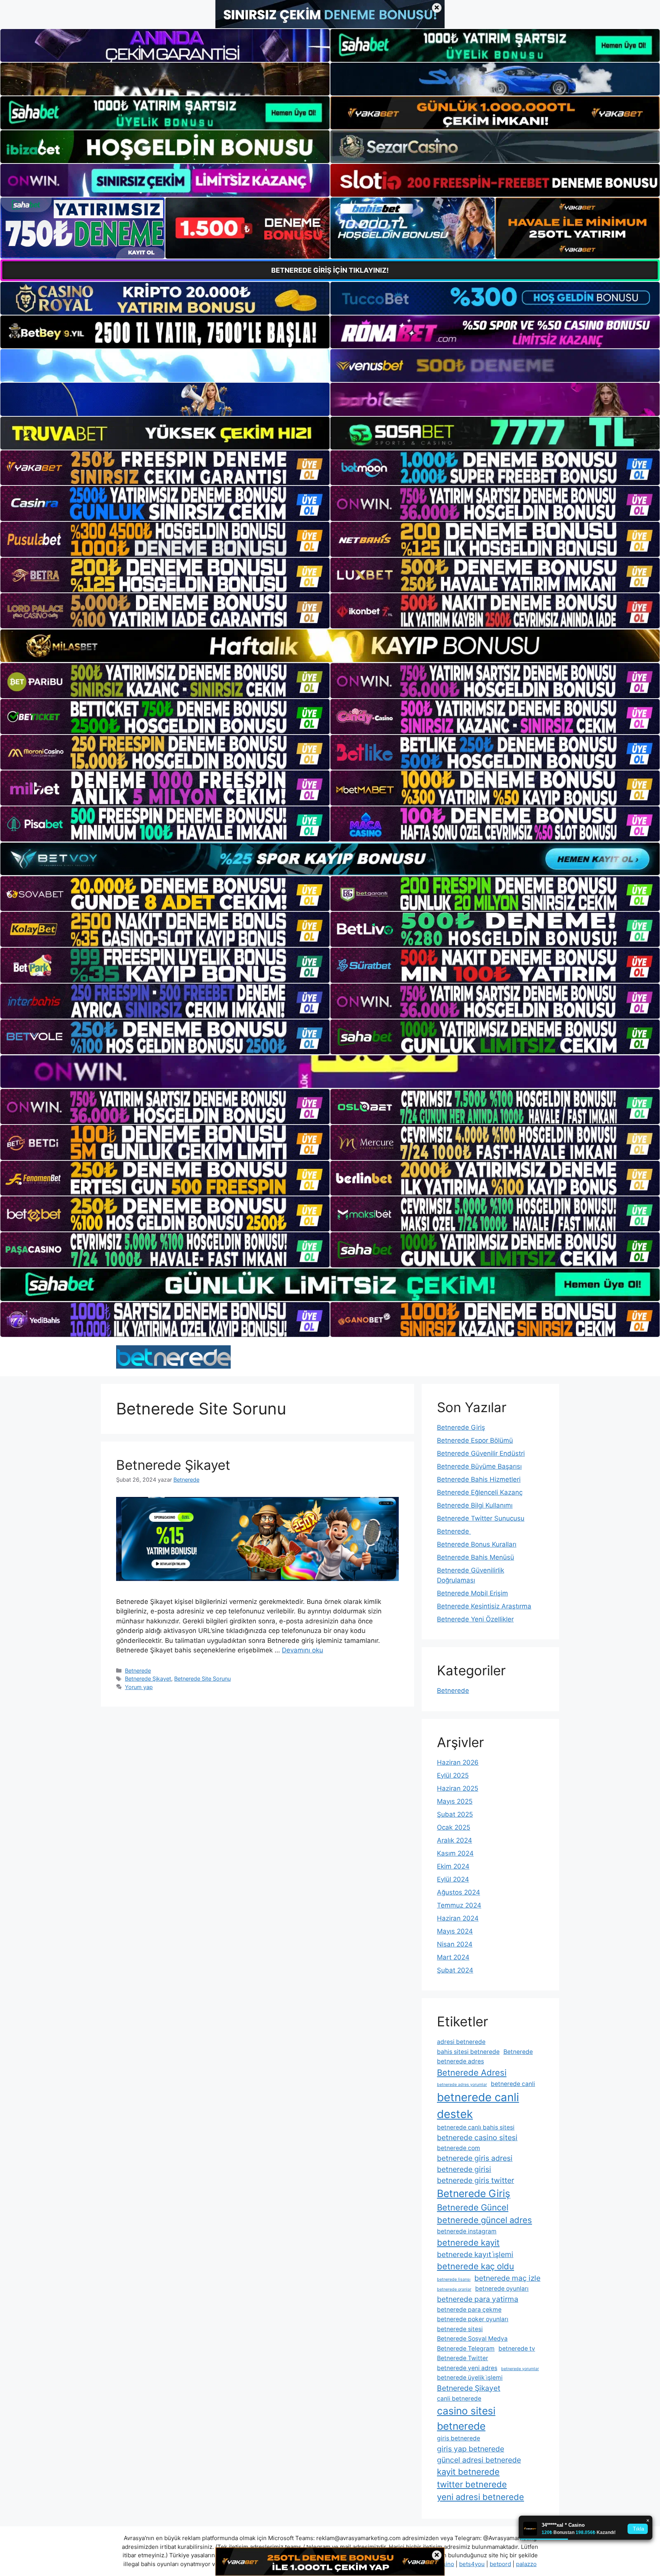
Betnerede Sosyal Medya (472, 2339)
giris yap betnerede (471, 2449)
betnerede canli (513, 2084)
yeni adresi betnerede (480, 2497)
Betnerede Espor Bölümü (475, 1440)
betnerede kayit (468, 2243)
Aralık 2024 (455, 1840)
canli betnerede (459, 2399)
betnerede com (459, 2148)
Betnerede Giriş (461, 1427)
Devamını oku (302, 1650)
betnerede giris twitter (476, 2180)
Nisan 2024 (455, 1944)
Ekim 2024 (453, 1866)
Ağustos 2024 (459, 1892)
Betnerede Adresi (472, 2073)
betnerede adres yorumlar (462, 2085)
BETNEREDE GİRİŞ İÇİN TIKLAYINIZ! (330, 270)
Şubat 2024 (455, 1970)
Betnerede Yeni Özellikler (475, 1619)
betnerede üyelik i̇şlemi (470, 2378)
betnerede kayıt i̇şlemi (475, 2254)
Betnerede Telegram (466, 2349)
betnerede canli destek (478, 2106)
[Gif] (330, 646)
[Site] (165, 468)
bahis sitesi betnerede (468, 2052)
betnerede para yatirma (478, 2299)
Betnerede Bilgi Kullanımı (475, 1505)
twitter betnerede (472, 2484)
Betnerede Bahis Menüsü (476, 1557)
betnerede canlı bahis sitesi (476, 2127)
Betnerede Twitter (463, 2358)
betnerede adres (460, 2061)
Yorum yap (139, 1687)
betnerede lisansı (454, 2279)
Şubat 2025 (455, 1814)
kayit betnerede (468, 2472)
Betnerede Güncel (473, 2207)
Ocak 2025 (454, 1827)
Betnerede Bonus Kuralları (477, 1544)
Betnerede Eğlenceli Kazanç (480, 1492)
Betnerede (138, 1671)
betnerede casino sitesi (477, 2137)
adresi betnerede (461, 2042)
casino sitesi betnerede (466, 2418)
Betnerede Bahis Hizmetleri (479, 1479)
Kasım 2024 (455, 1853)
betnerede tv (517, 2349)
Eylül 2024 (453, 1879)
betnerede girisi (464, 2169)
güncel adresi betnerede (479, 2460)
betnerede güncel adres (484, 2220)
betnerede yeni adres (467, 2368)
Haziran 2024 (458, 1918)
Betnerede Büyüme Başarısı (479, 1466)
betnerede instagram (467, 2231)
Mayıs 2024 (455, 1931)
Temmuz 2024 (459, 1905)
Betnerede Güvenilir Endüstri (481, 1453)
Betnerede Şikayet (173, 1465)
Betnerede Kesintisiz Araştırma (484, 1606)
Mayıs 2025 (455, 1801)
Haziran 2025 (458, 1788)
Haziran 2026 (458, 1762)
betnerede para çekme (469, 2310)
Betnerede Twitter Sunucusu (481, 1518)
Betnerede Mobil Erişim (472, 1593)
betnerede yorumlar (520, 2369)
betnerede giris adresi (475, 2158)
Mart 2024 (453, 1957)
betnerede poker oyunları (473, 2319)
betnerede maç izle (507, 2278)
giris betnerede (459, 2438)
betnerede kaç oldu (476, 2266)
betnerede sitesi (460, 2329)
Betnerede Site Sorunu (202, 1679)
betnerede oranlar (454, 2289)
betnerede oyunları (502, 2289)
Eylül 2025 (453, 1775)
